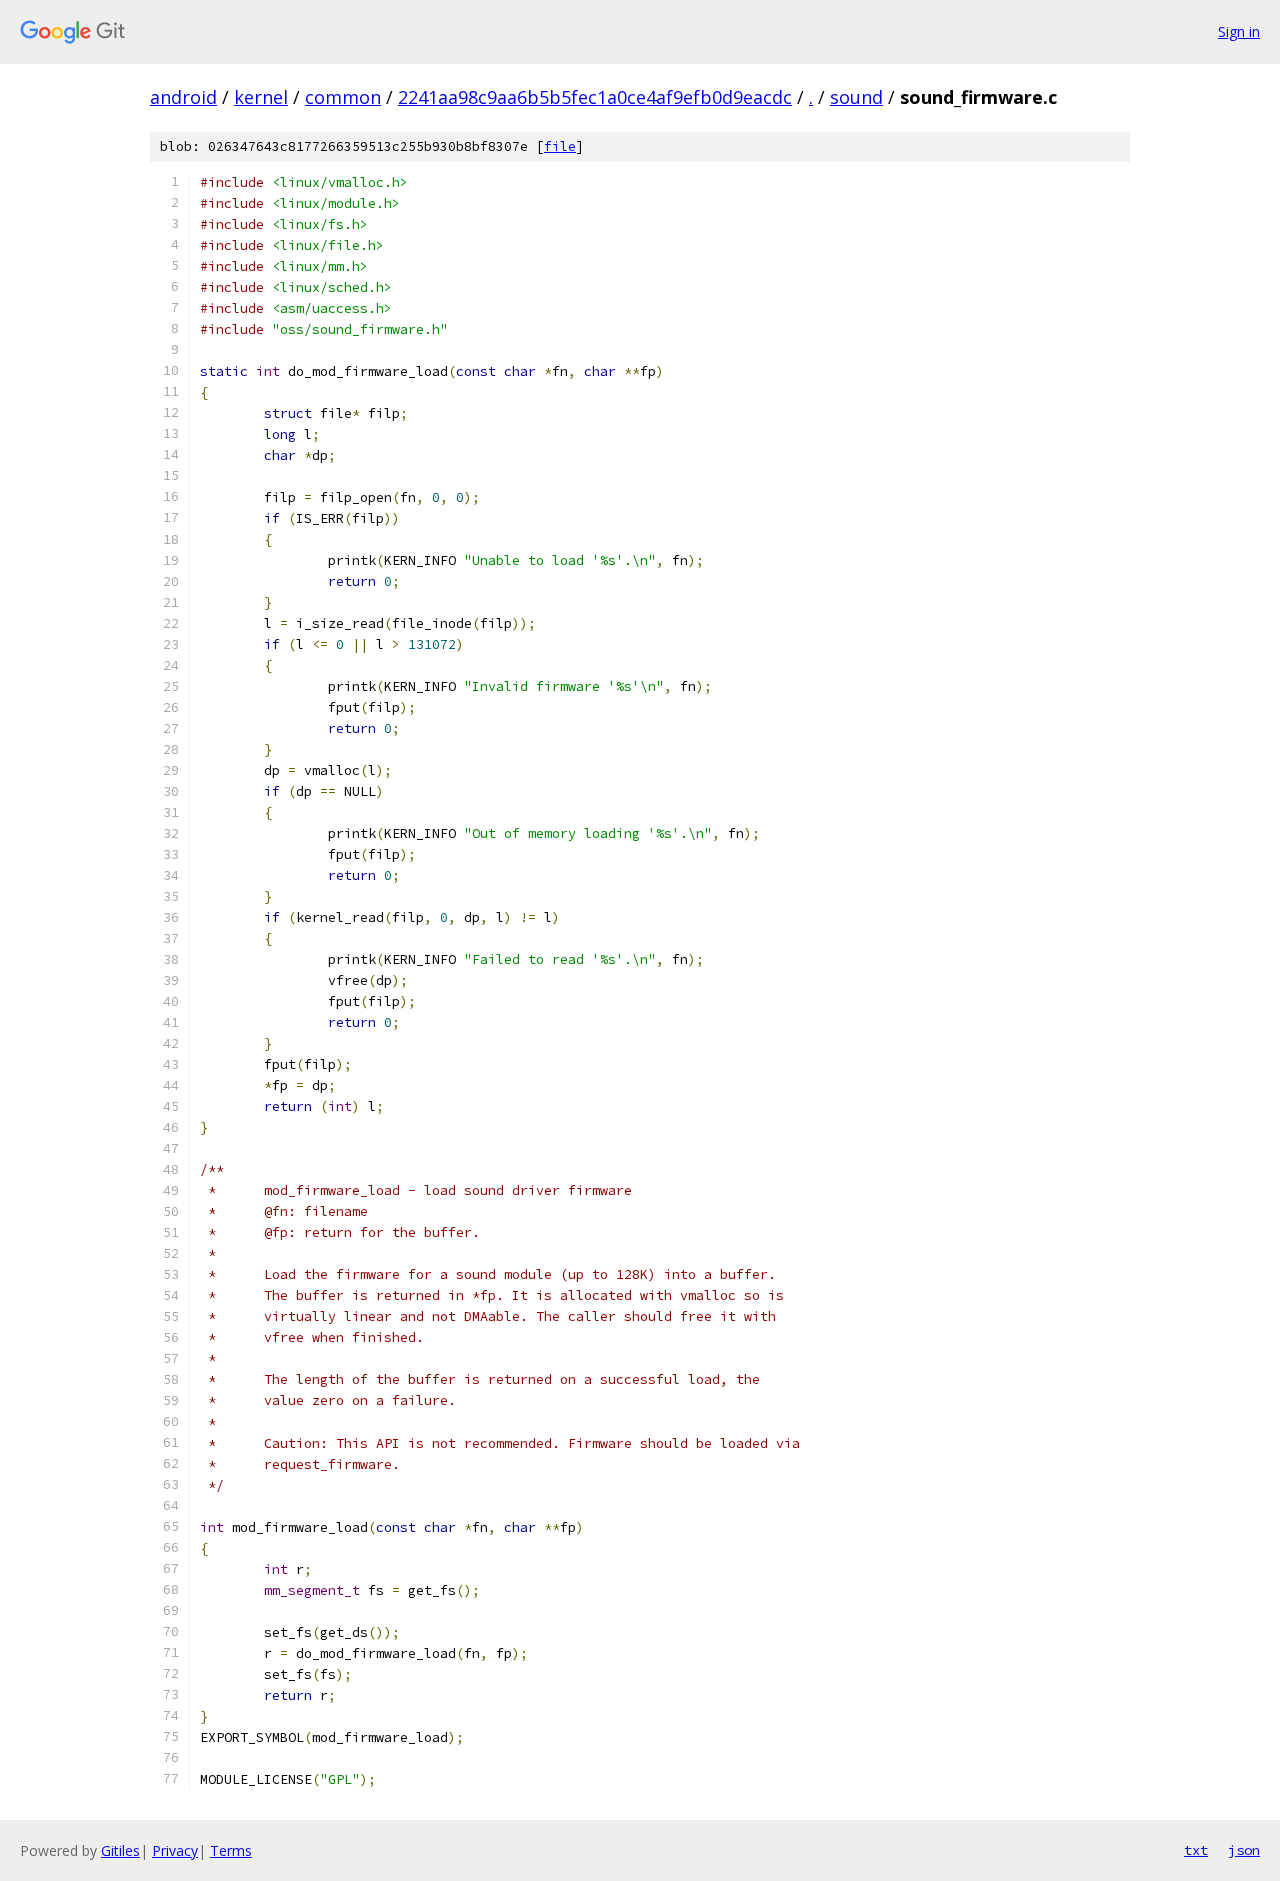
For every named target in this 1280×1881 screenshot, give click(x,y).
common (343, 97)
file (560, 146)
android (183, 97)
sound (856, 97)
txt (1196, 1850)
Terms (231, 1850)
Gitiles (120, 1850)
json (1244, 1850)
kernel (261, 97)
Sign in (1239, 31)
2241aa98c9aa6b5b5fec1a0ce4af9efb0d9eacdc (595, 97)
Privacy (175, 1850)
